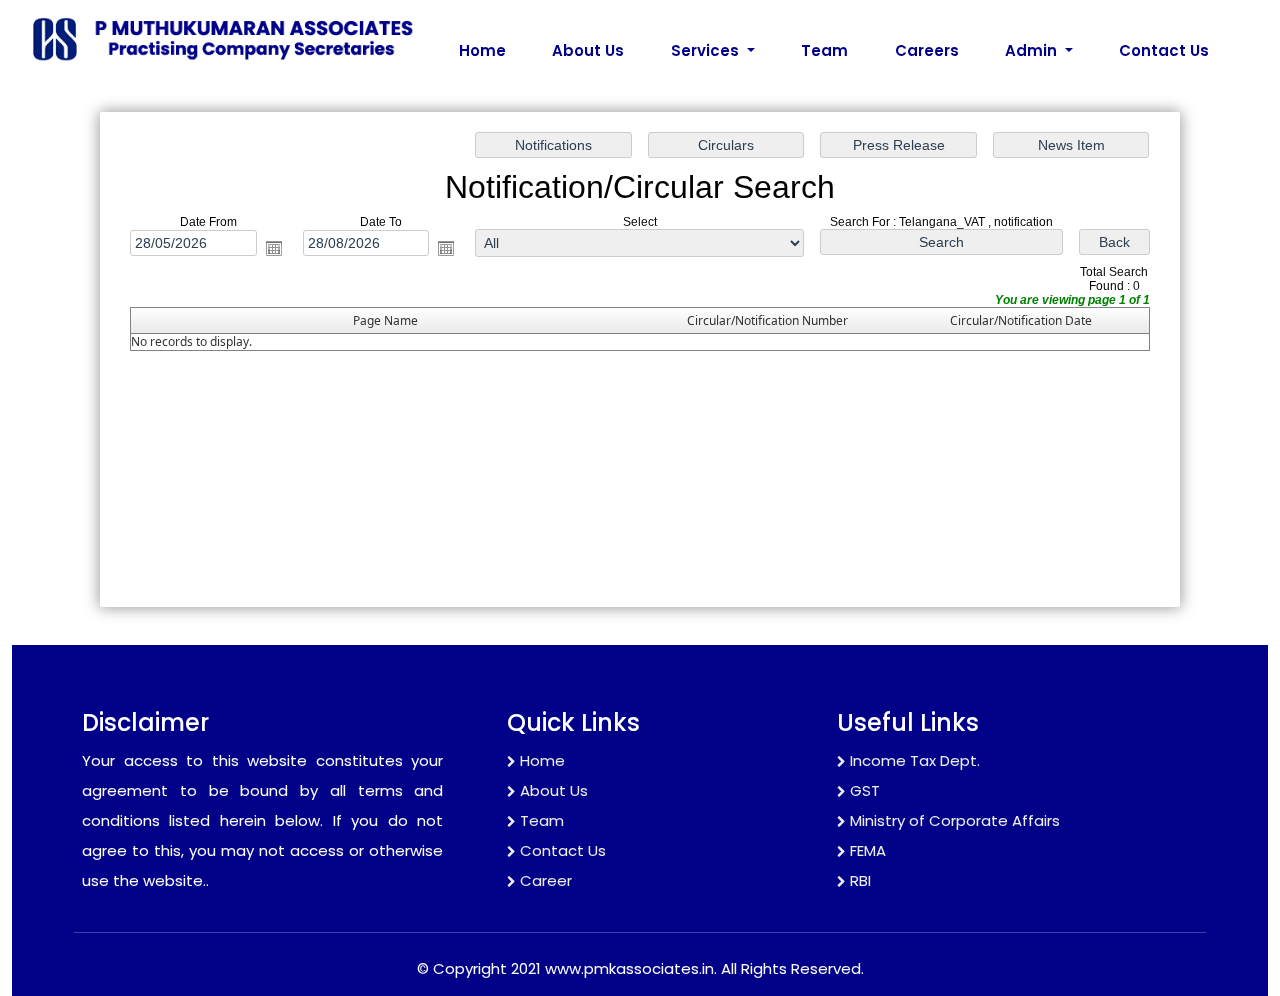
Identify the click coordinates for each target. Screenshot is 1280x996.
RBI (860, 880)
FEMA (868, 850)
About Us (588, 50)
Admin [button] (1033, 50)
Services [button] (707, 50)
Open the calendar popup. (274, 248)
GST (865, 790)
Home (482, 50)
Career (546, 880)
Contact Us (1164, 50)
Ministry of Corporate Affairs (955, 820)
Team (824, 50)
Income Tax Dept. (915, 760)
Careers (927, 50)
